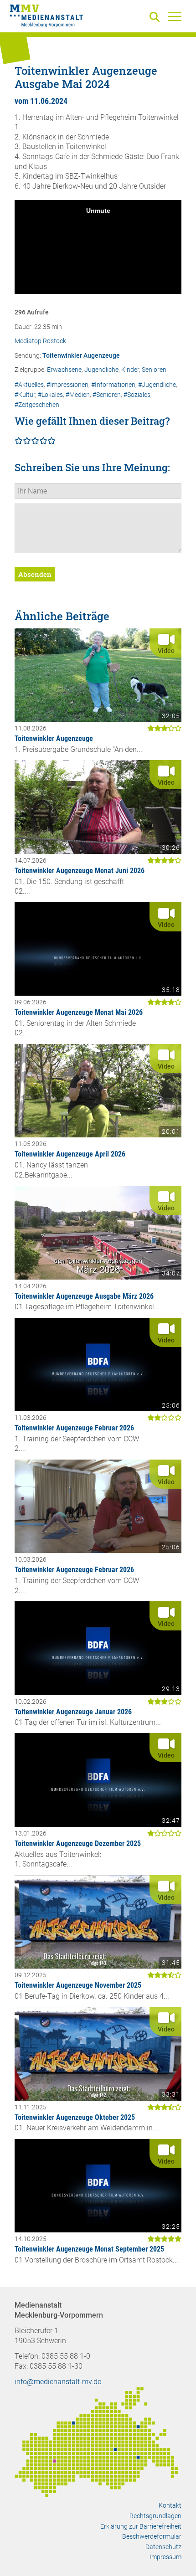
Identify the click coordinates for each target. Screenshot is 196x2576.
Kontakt (170, 2505)
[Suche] (156, 18)
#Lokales (50, 395)
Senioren (154, 370)
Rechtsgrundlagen (155, 2516)
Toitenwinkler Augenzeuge (81, 356)
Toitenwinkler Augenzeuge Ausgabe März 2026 (84, 1296)
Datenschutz (163, 2547)
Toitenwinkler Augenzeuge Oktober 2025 (75, 2117)
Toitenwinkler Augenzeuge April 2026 (70, 1154)
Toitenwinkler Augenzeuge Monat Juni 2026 (80, 871)
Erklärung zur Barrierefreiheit (141, 2526)
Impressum (165, 2557)
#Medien (78, 395)
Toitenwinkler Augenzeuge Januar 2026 (73, 1712)
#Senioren (107, 395)
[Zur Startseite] (46, 17)
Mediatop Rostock (40, 341)
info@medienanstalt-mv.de (58, 2382)
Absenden (35, 574)
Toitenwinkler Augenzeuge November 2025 (78, 1985)
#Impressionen (67, 385)
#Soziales (137, 395)
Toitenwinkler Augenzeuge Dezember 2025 (78, 1843)
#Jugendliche (157, 385)
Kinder (130, 370)
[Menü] (175, 16)
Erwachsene (64, 370)
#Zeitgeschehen (37, 405)
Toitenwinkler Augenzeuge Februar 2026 (74, 1428)
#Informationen (113, 385)
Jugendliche (101, 370)
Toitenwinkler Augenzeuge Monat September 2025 (89, 2249)
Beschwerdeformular (152, 2536)
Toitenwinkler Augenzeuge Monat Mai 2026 (79, 1012)
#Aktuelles (29, 385)
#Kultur (25, 395)
